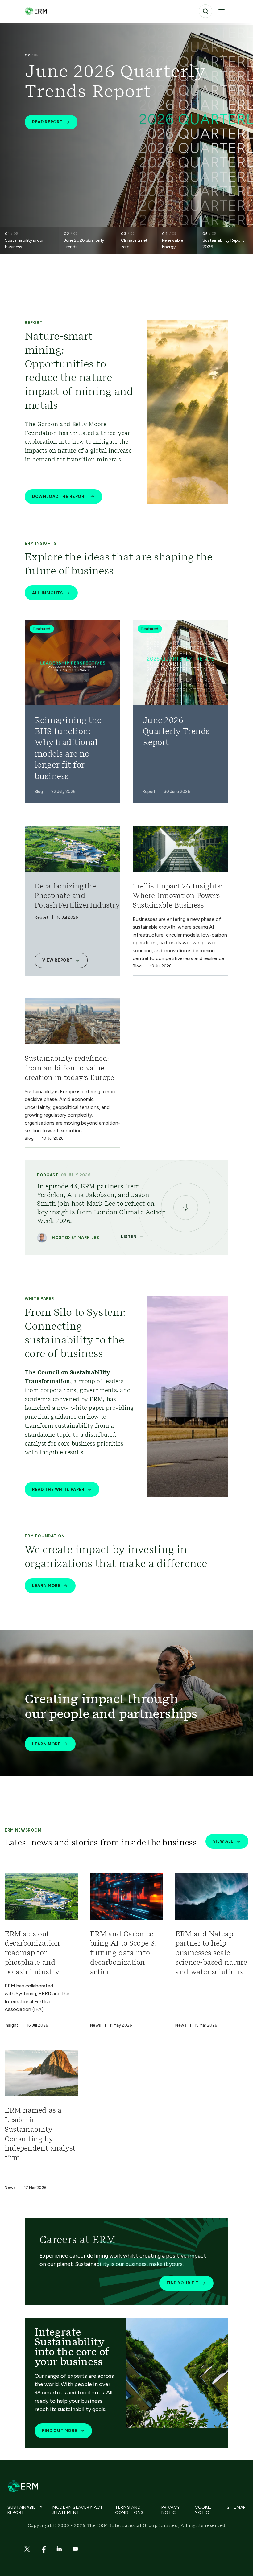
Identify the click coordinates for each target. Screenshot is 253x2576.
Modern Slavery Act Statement (78, 2510)
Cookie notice (203, 2510)
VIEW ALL (223, 1841)
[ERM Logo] (36, 11)
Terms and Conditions (129, 2510)
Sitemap (236, 2507)
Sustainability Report (25, 2510)
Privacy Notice (171, 2510)
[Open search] (205, 11)
